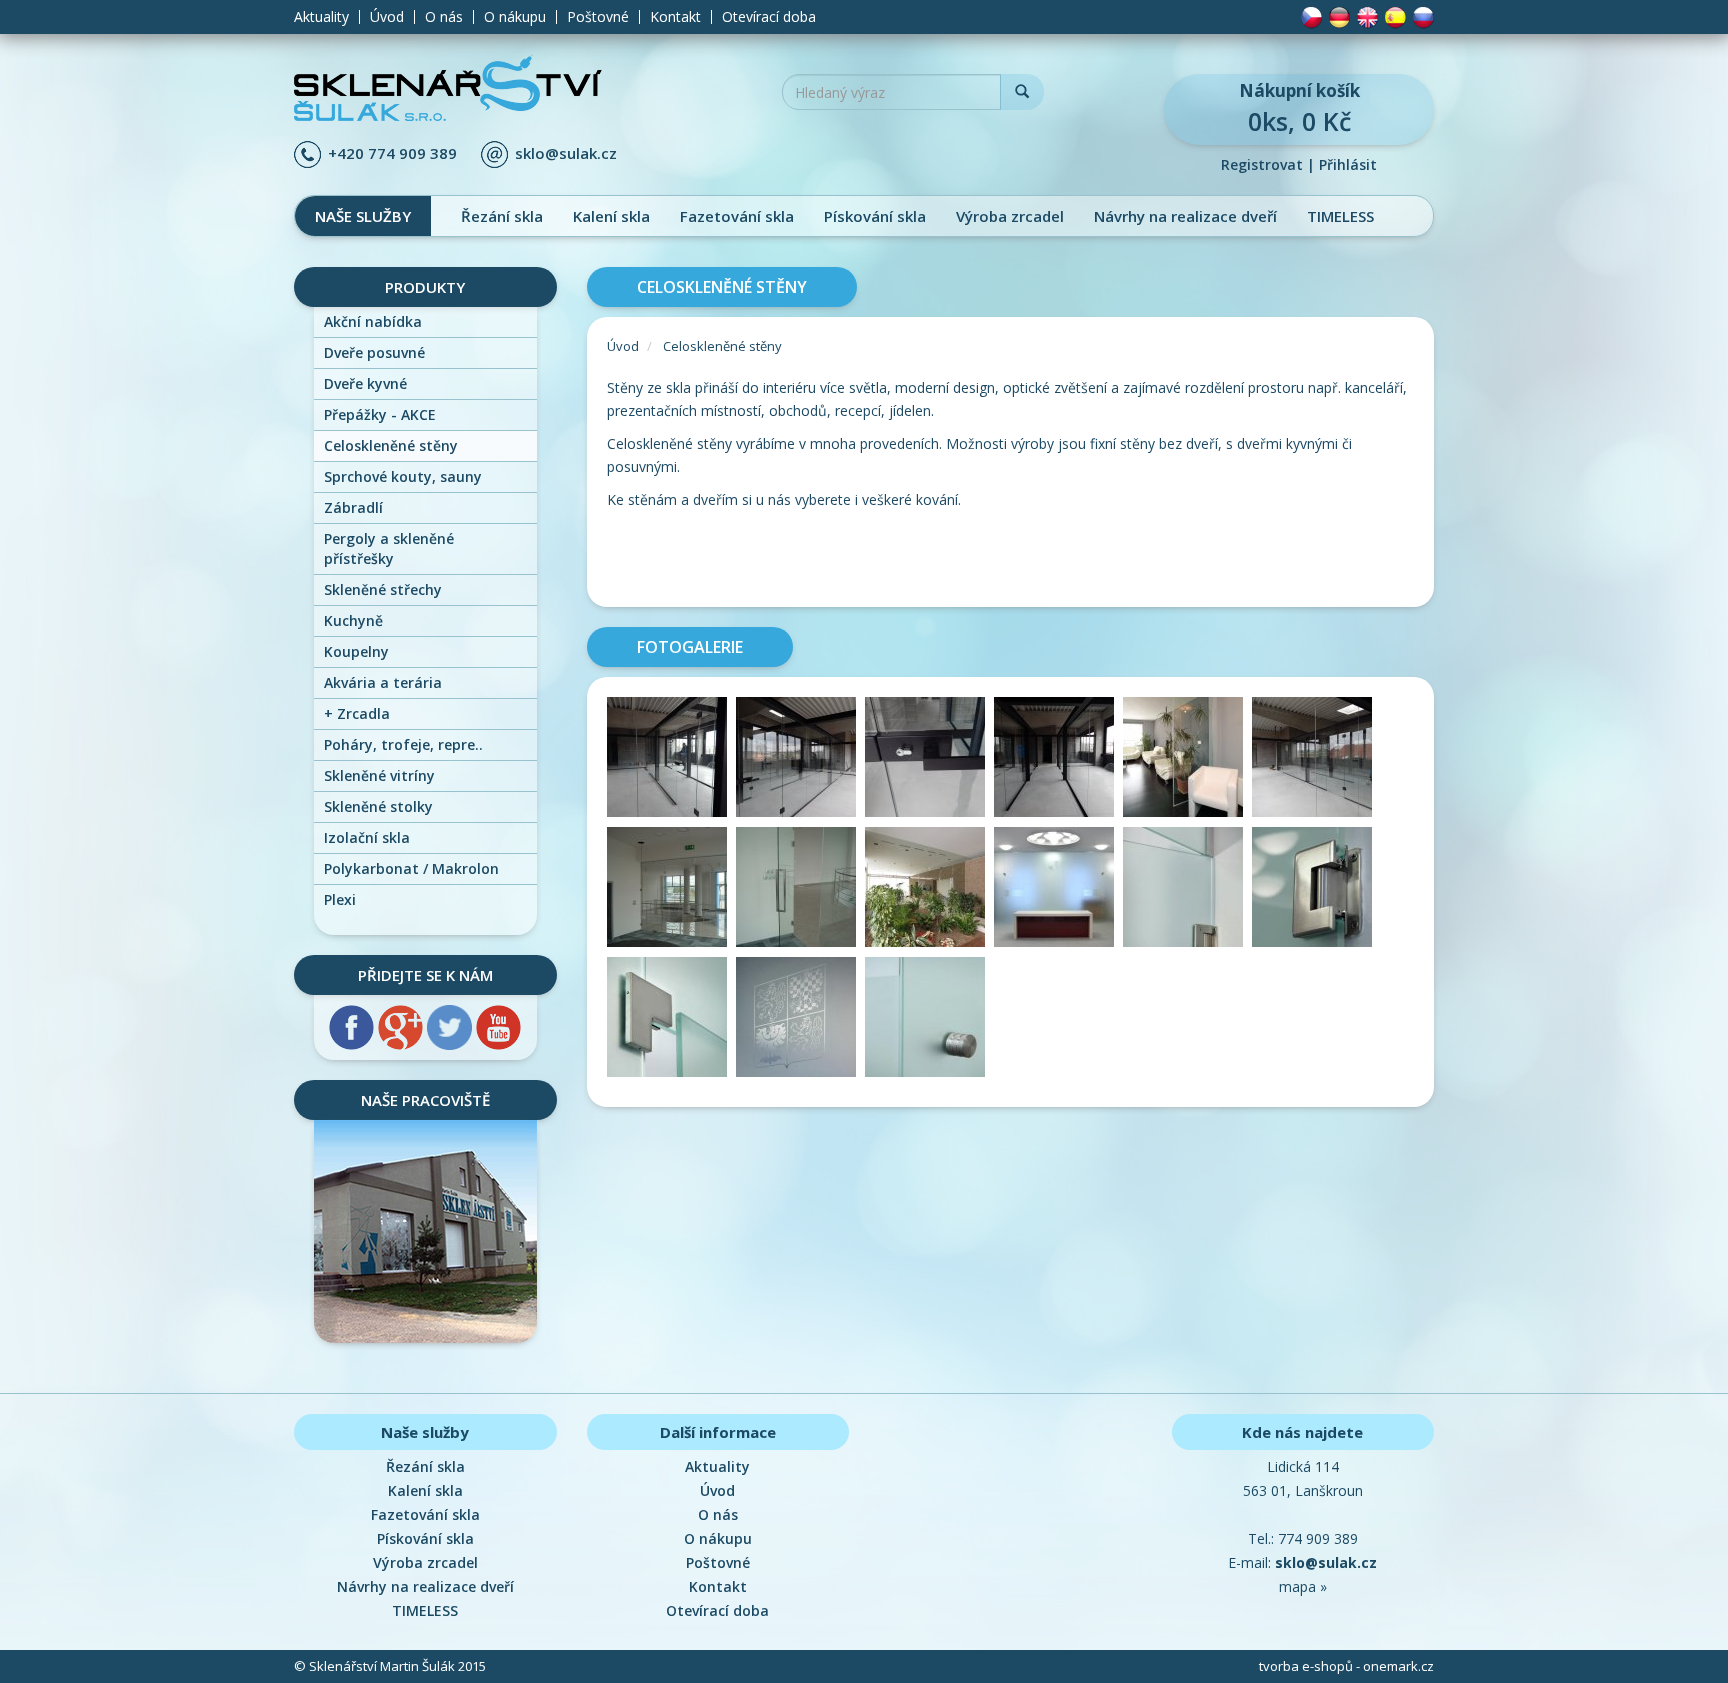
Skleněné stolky (378, 806)
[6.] (1314, 760)
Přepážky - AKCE (380, 414)
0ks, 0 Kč (1299, 108)
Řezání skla (502, 216)
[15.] (927, 1020)
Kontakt (675, 17)
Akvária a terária (383, 682)
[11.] (1187, 890)
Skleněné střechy (383, 589)
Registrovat (1262, 164)
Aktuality (321, 17)
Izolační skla (367, 837)
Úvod (387, 17)
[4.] (1058, 760)
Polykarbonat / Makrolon (411, 868)
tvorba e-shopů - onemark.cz (1346, 1666)
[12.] (1314, 890)
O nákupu (515, 17)
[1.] (671, 760)
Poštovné (598, 17)
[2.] (800, 760)
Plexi (340, 899)
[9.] (929, 890)
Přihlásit (1348, 164)
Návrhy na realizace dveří (1185, 216)
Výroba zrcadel (1010, 216)
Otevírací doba (769, 17)
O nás (444, 17)
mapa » (1303, 1586)
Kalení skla (611, 216)
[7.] (671, 890)
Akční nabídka (373, 321)
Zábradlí (353, 507)
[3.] (929, 760)
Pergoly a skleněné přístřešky (389, 548)
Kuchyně (353, 620)
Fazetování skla (737, 216)
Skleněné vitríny (379, 775)
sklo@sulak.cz (566, 153)
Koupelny (356, 651)
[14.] (800, 1020)
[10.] (1058, 890)
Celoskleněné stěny (391, 445)
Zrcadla (357, 713)
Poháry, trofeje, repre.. (403, 744)
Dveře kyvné (365, 383)
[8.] (800, 890)
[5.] (1187, 760)
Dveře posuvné (374, 352)
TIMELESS (1340, 216)
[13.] (671, 1020)
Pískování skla (875, 216)
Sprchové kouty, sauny (403, 476)
